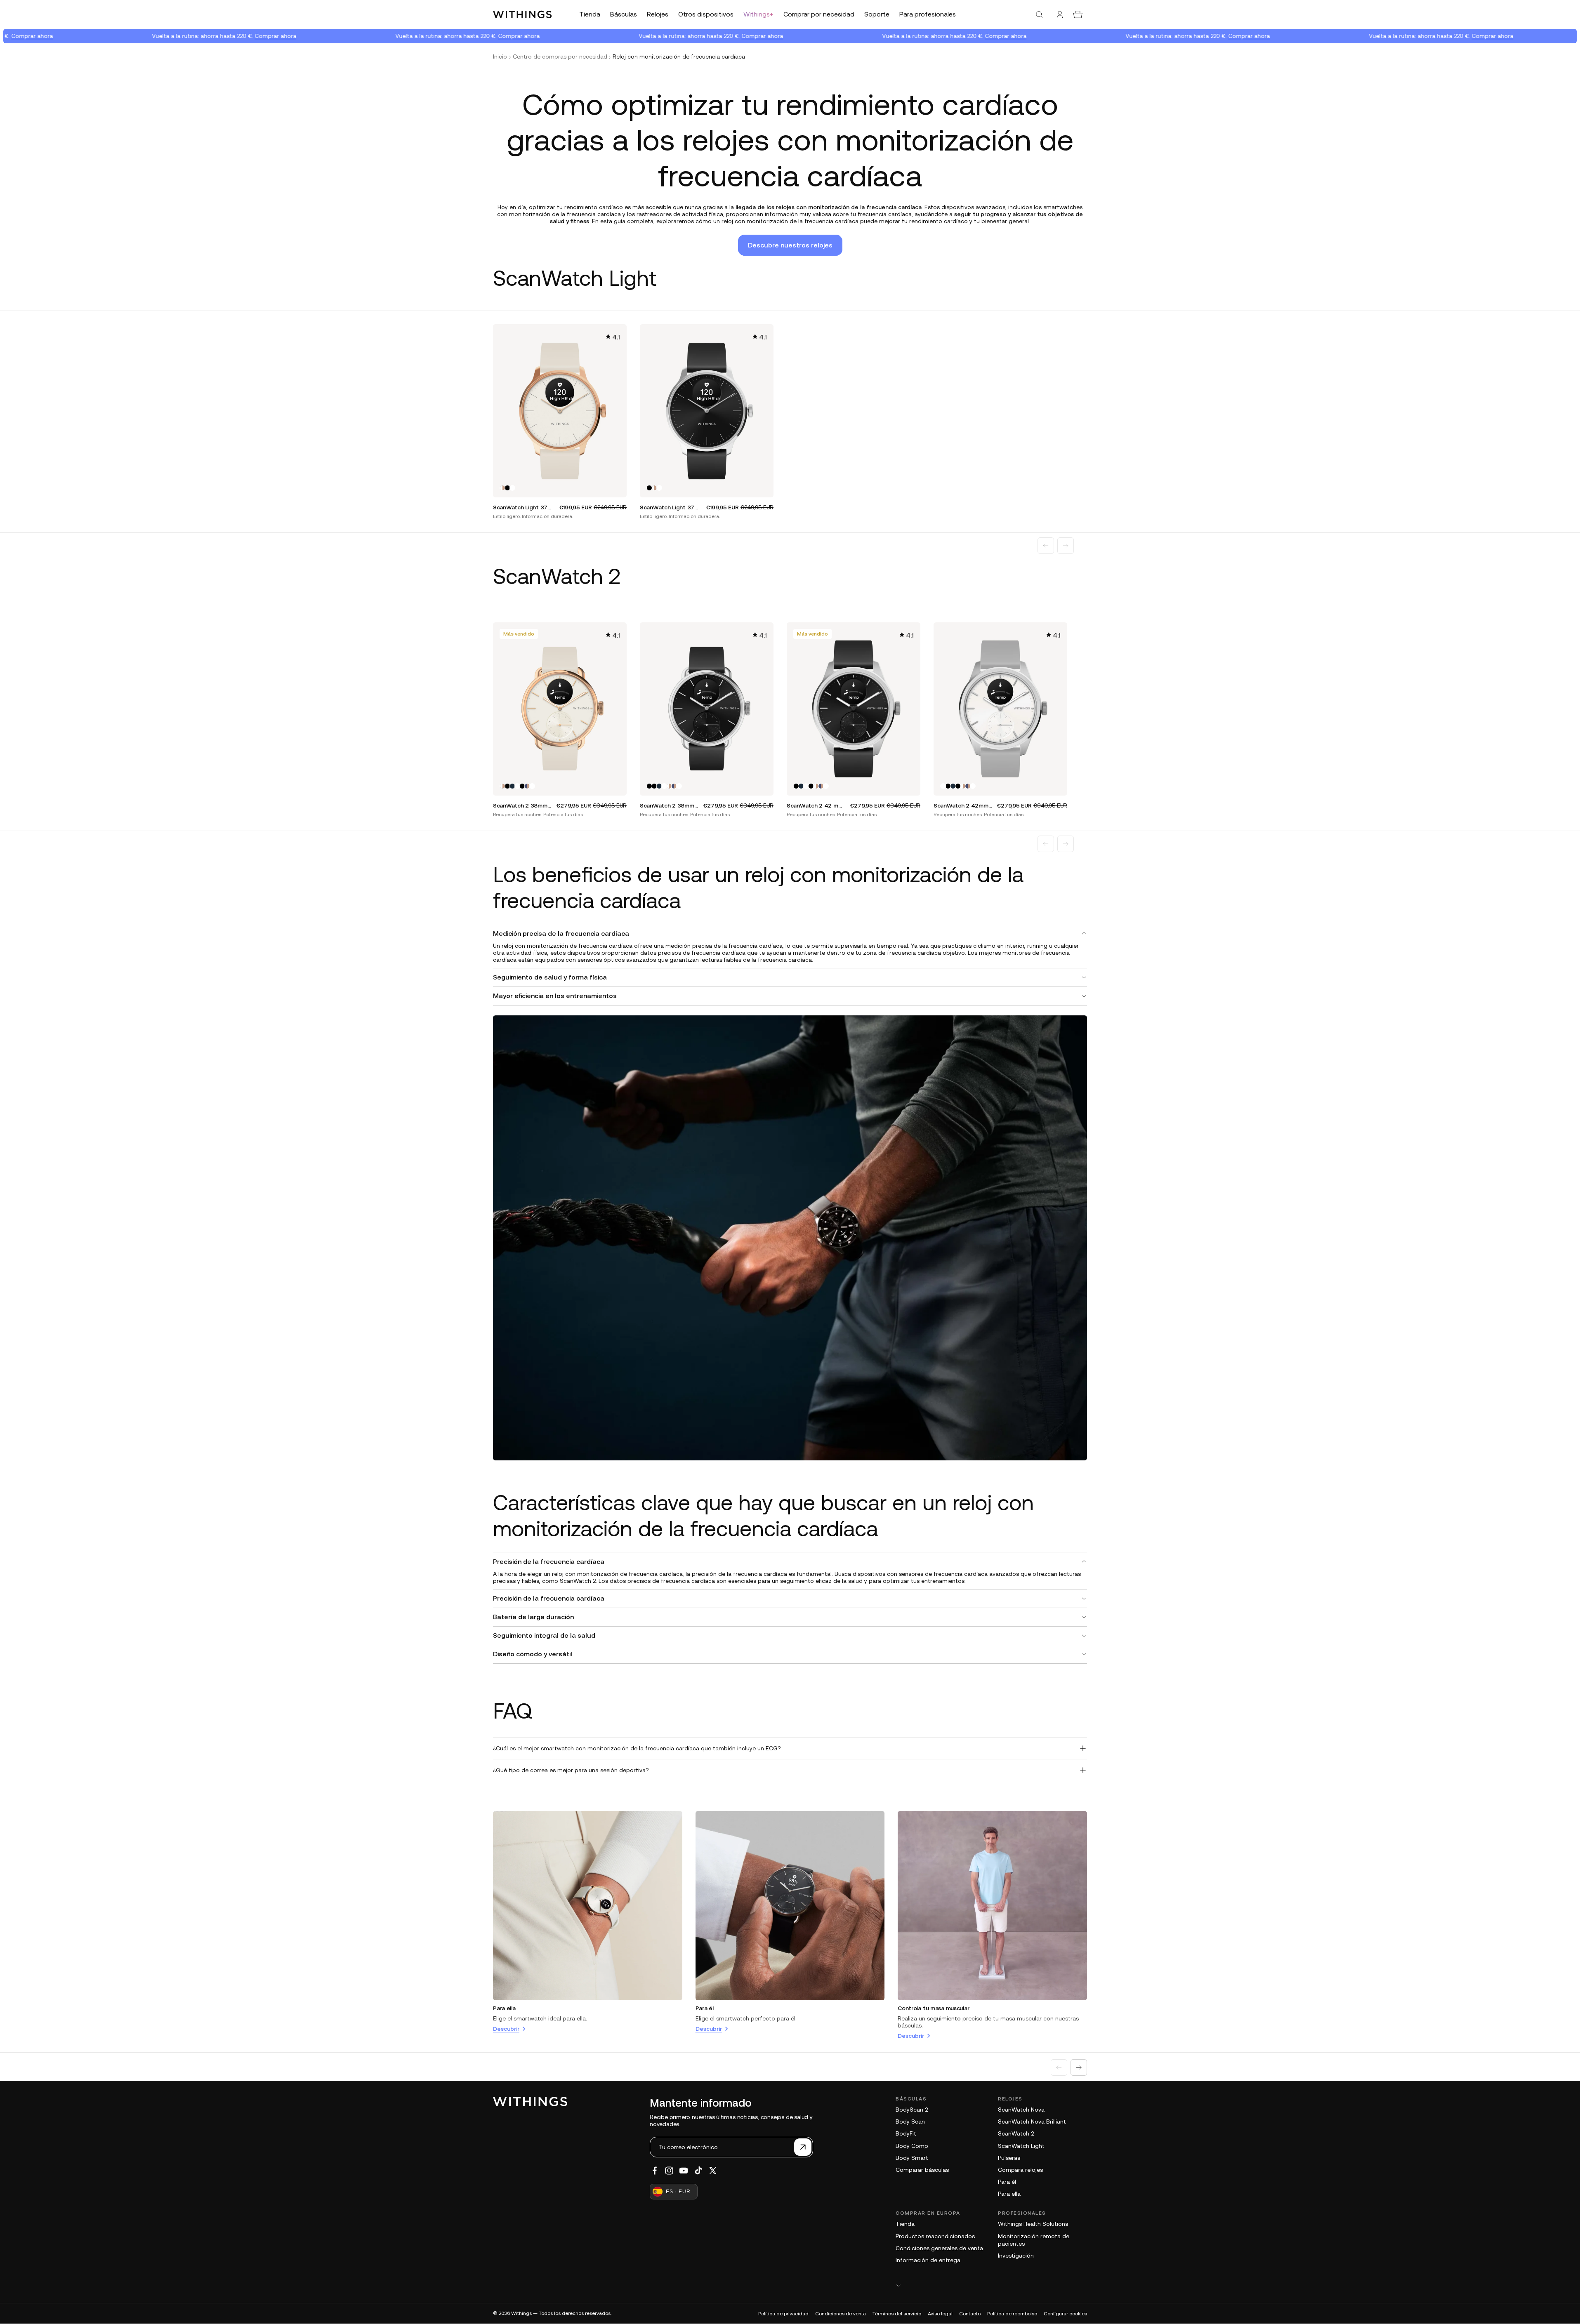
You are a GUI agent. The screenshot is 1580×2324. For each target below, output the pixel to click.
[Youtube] (684, 2171)
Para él (705, 2008)
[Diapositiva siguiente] (1066, 546)
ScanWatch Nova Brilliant (1032, 2122)
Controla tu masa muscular (933, 2008)
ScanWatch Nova (1021, 2110)
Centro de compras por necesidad (560, 57)
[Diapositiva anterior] (1046, 546)
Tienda (905, 2224)
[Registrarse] (803, 2147)
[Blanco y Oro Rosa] (502, 488)
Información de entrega (928, 2260)
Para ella (504, 2008)
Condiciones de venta (841, 2314)
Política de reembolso (1012, 2314)
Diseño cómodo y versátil (533, 1654)
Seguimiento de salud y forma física (550, 977)
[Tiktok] (698, 2171)
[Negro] (507, 488)
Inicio (500, 57)
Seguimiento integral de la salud (544, 1635)
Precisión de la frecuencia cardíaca (549, 1561)
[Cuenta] (1060, 14)
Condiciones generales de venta (939, 2248)
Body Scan (910, 2122)
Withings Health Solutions (1033, 2224)
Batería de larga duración (533, 1617)
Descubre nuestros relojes (790, 245)
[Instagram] (669, 2171)
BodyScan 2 (912, 2110)
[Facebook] (655, 2171)
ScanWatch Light (1021, 2146)
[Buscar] (1039, 14)
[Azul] (512, 786)
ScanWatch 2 (1016, 2133)
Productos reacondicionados (935, 2236)
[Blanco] (512, 488)
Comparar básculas (922, 2170)
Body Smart (912, 2158)
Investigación (1016, 2256)
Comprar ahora (180, 36)
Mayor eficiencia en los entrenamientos (555, 996)
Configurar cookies (1065, 2314)
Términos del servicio (897, 2314)
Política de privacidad (783, 2314)
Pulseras (1009, 2158)
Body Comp (912, 2146)
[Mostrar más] (991, 2285)
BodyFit (906, 2133)
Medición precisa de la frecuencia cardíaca (561, 933)
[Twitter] (713, 2171)
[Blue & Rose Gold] (527, 786)
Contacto (970, 2314)
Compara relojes (1020, 2170)
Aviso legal (940, 2314)
